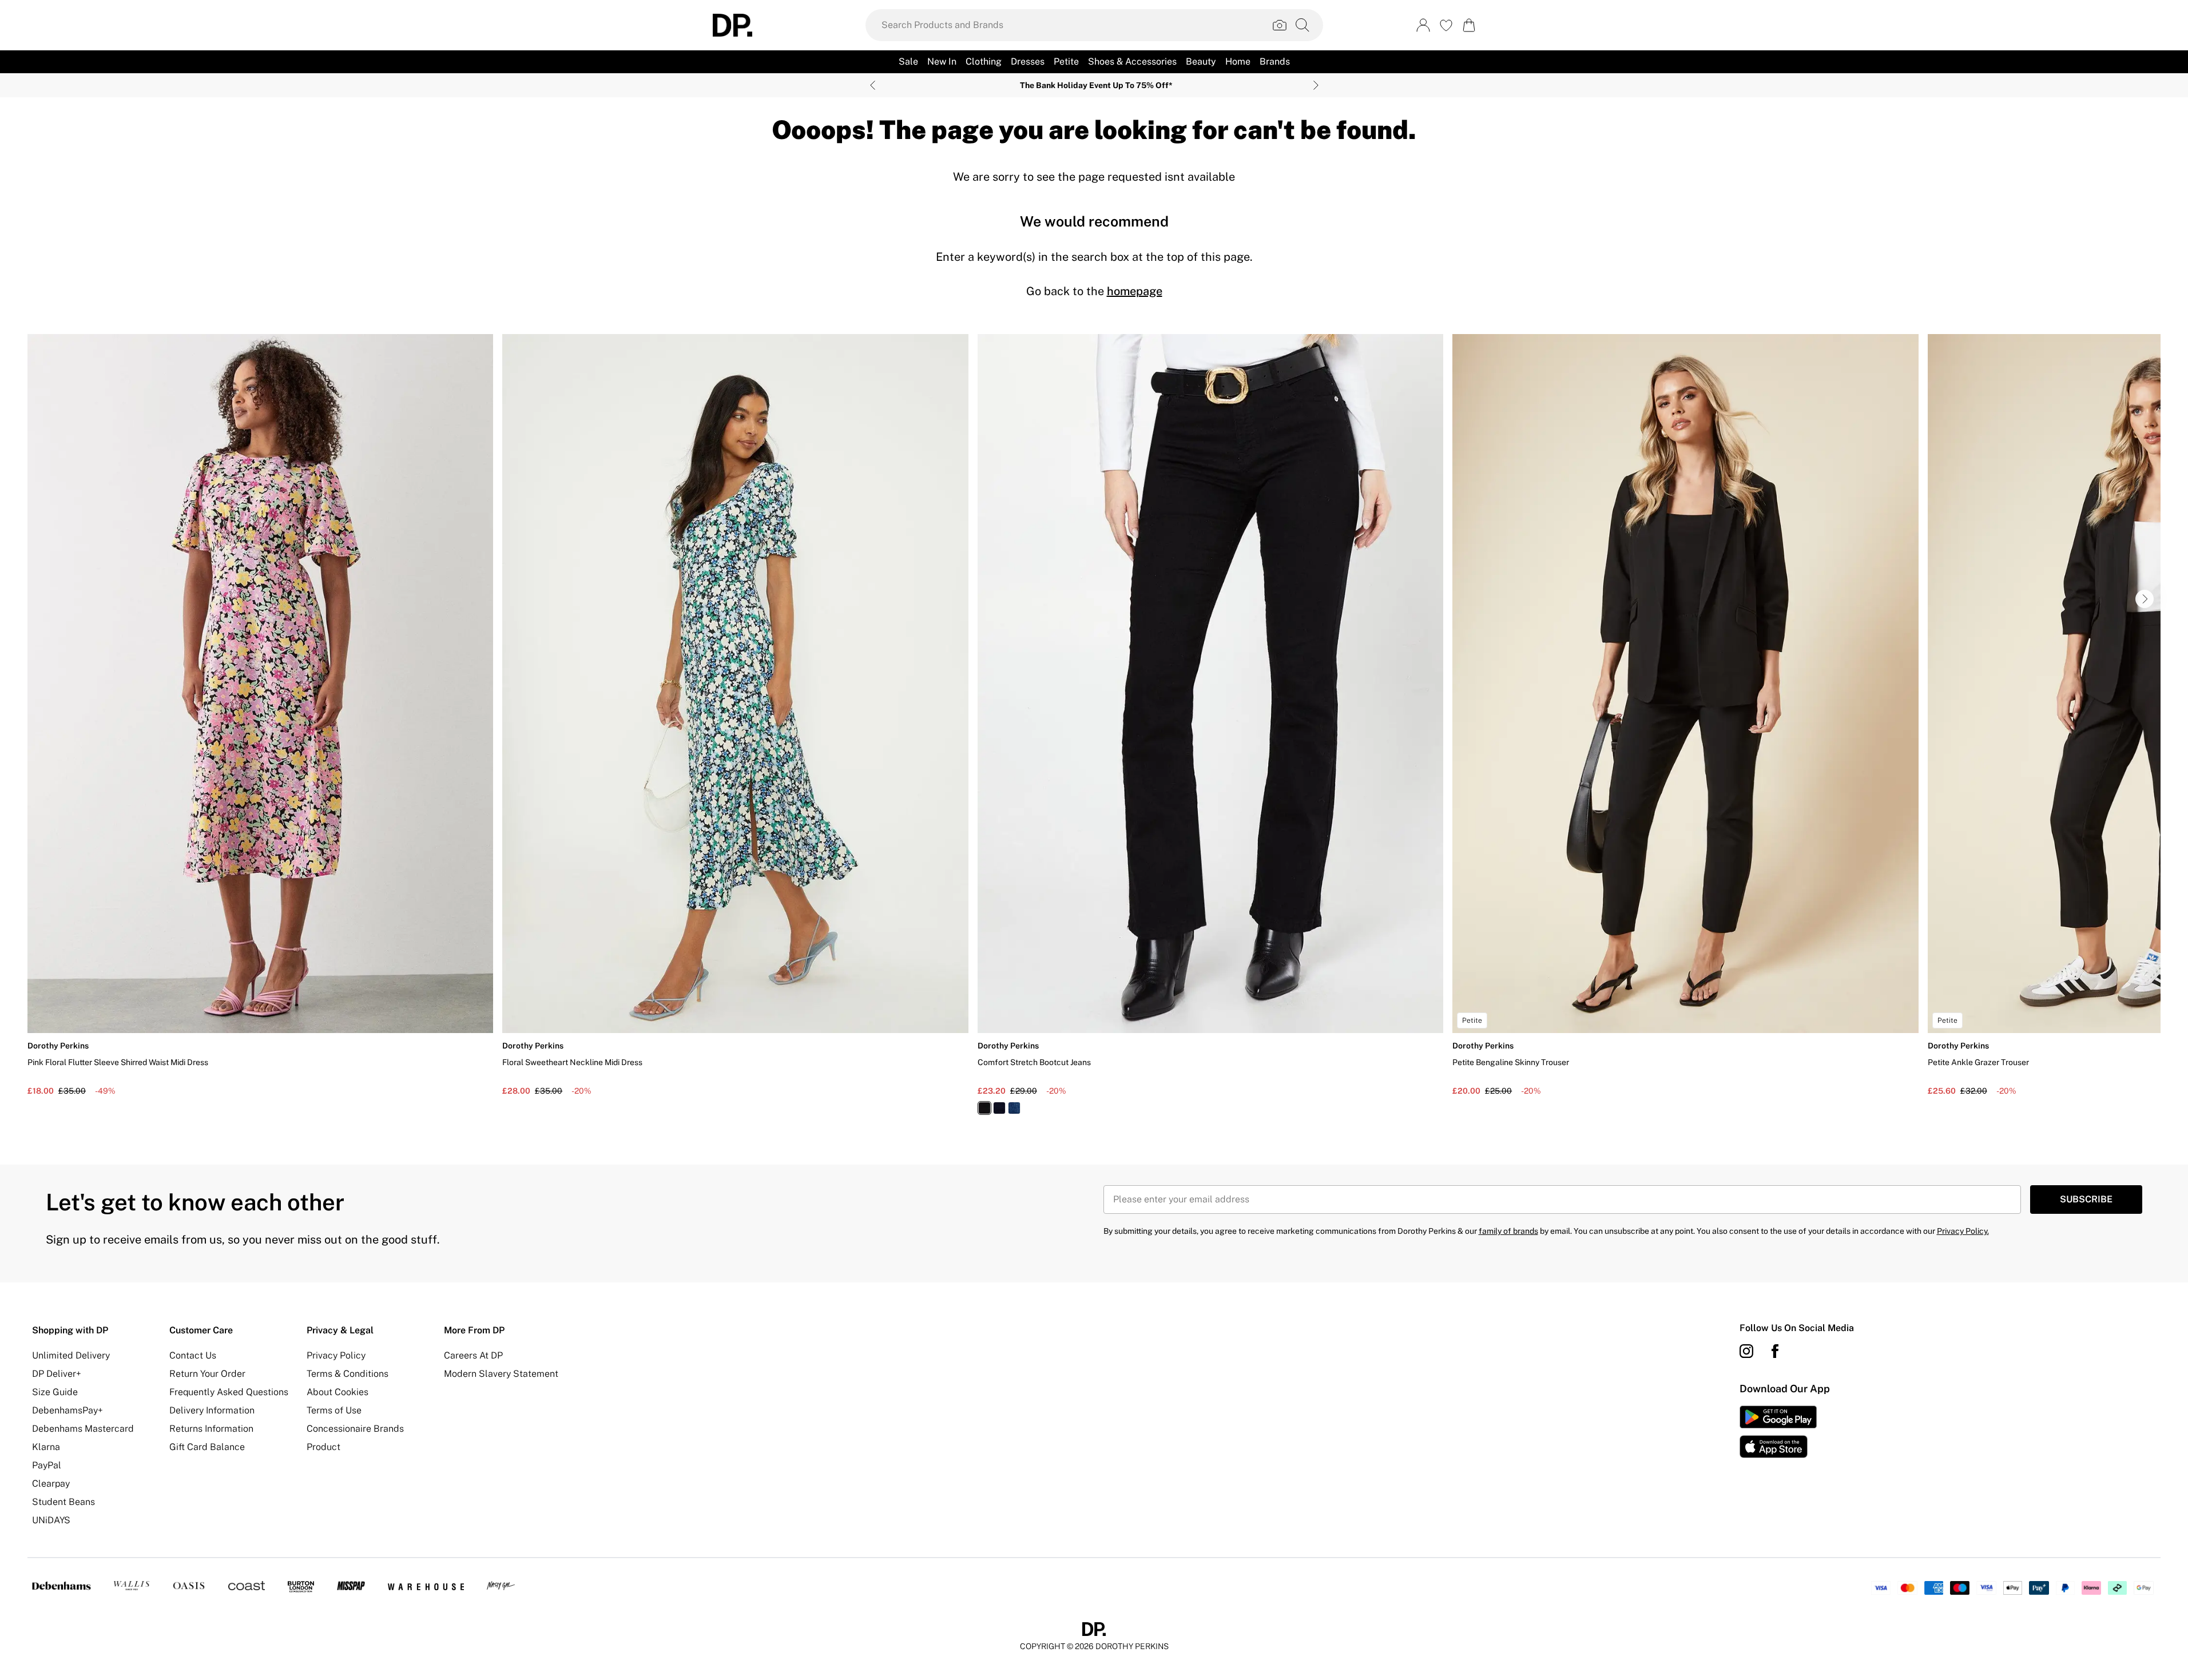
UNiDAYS (51, 1520)
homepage (1135, 291)
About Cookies (337, 1392)
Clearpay (51, 1484)
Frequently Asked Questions (229, 1392)
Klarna (46, 1447)
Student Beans (63, 1502)
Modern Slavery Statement (501, 1374)
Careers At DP (473, 1355)
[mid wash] (1014, 1108)
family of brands (1508, 1231)
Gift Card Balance (207, 1447)
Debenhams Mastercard (83, 1429)
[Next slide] (1316, 85)
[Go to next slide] (2145, 599)
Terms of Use (334, 1410)
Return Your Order (207, 1374)
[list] (1094, 731)
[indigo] (999, 1108)
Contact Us (193, 1355)
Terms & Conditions (348, 1374)
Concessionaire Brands (355, 1429)
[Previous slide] (873, 85)
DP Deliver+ (57, 1374)
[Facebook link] (1775, 1351)
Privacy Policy (336, 1355)
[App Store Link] (1778, 1432)
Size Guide (55, 1392)
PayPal (47, 1465)
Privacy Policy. (1963, 1231)
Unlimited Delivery (71, 1355)
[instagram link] (1746, 1351)
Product (323, 1447)
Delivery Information (212, 1410)
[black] (984, 1108)
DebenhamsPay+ (67, 1410)
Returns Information (211, 1429)
